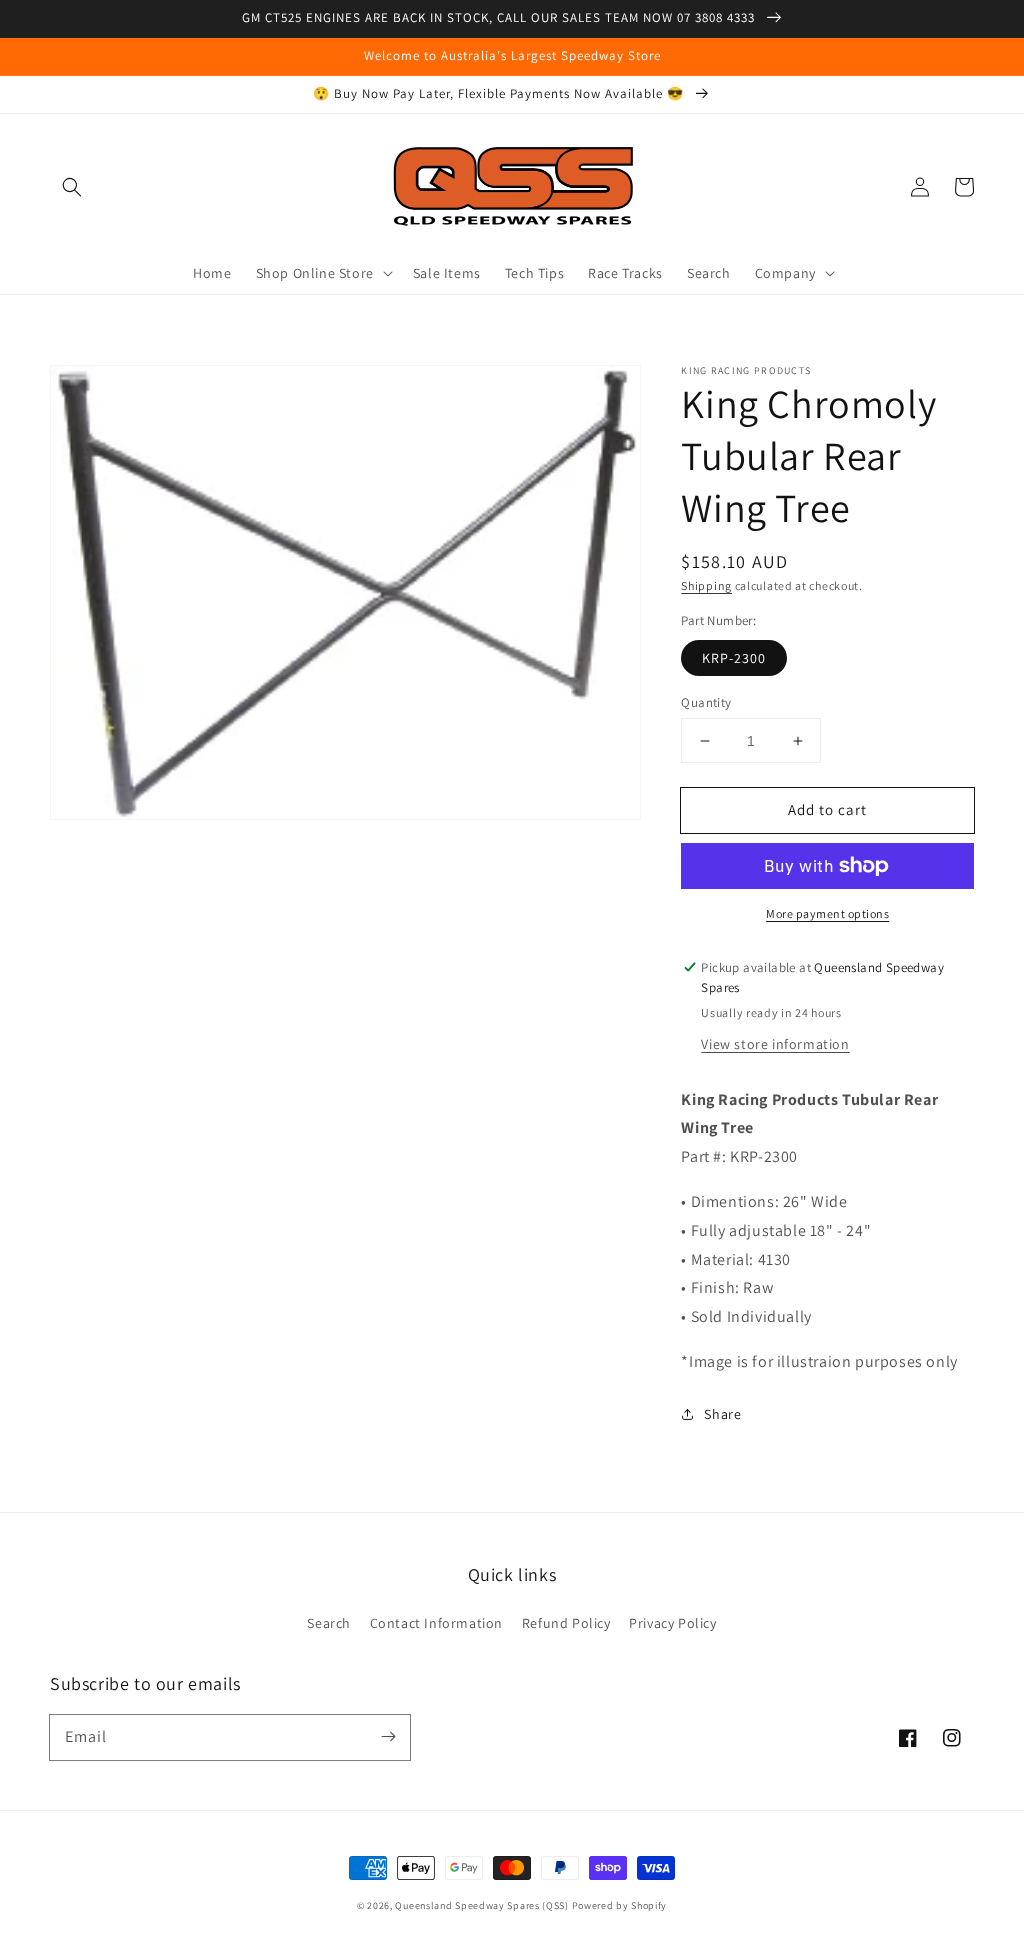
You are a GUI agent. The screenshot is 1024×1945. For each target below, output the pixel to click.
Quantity (706, 702)
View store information (775, 1044)
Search (329, 1623)
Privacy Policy (672, 1623)
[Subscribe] (388, 1737)
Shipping (706, 585)
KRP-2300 (734, 658)
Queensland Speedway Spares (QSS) (481, 1905)
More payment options (827, 913)
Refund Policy (566, 1623)
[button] (72, 187)
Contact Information (436, 1623)
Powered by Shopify (620, 1905)
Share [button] (722, 1414)
